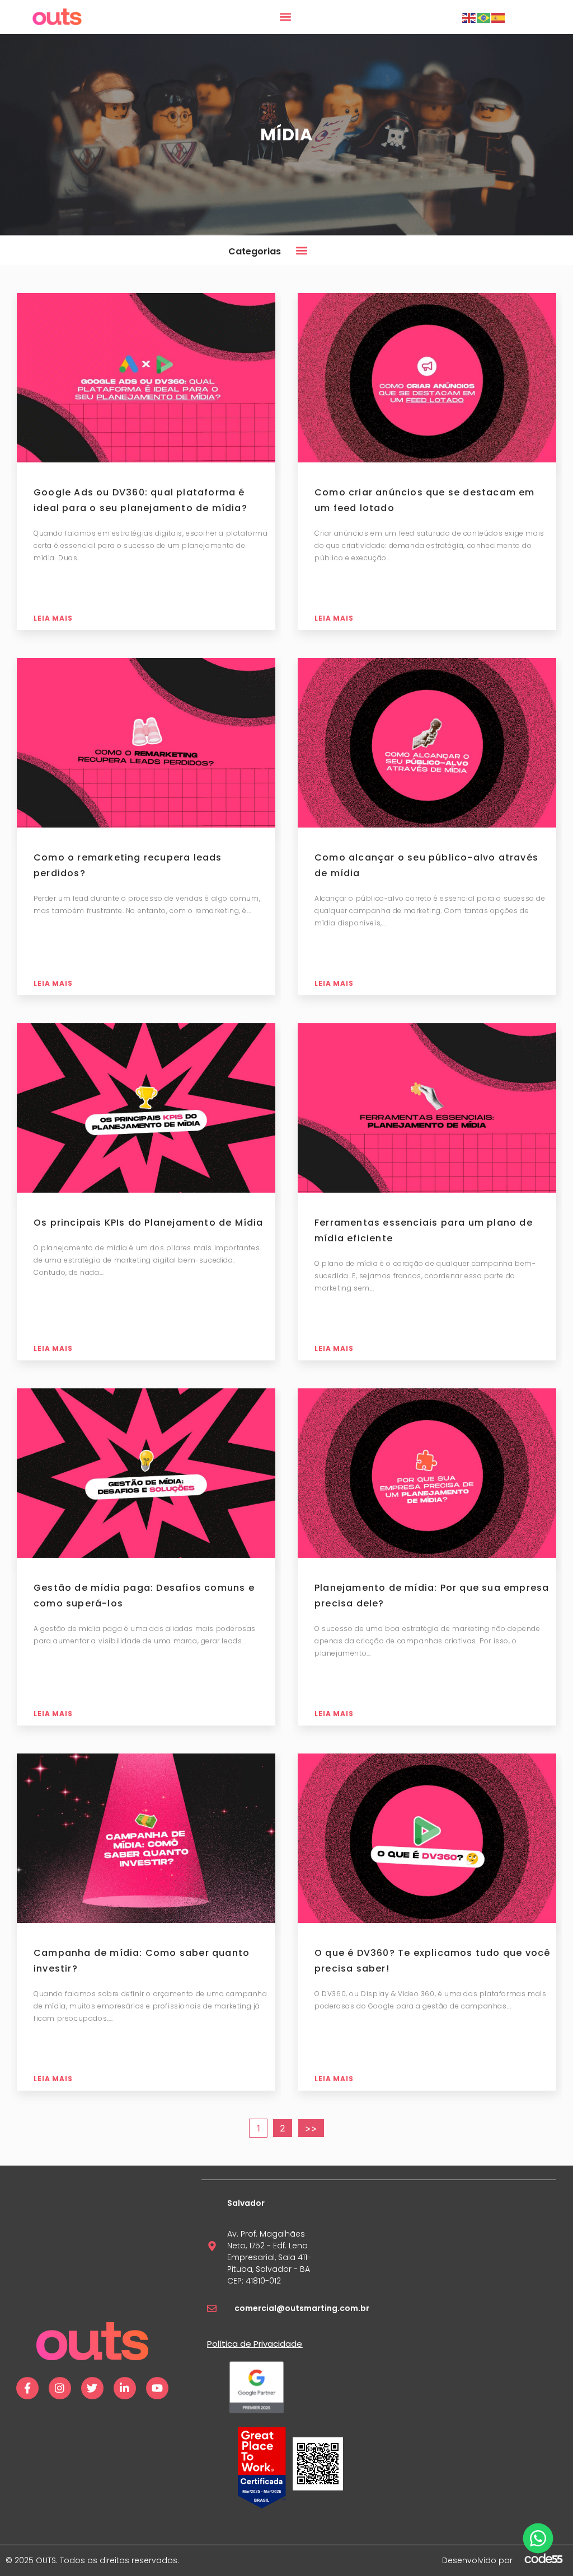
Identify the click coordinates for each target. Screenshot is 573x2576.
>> (311, 2128)
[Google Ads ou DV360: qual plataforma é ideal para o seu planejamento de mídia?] (146, 379)
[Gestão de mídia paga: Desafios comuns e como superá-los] (146, 1474)
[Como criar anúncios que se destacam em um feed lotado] (427, 379)
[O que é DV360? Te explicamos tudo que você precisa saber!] (427, 1840)
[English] (469, 17)
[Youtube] (157, 2388)
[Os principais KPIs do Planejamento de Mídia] (146, 1109)
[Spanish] (499, 17)
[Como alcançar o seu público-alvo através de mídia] (427, 744)
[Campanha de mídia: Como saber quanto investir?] (146, 1840)
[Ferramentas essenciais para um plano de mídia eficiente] (427, 1109)
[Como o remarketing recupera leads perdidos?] (146, 744)
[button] (286, 17)
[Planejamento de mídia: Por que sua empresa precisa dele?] (427, 1474)
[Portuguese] (484, 17)
